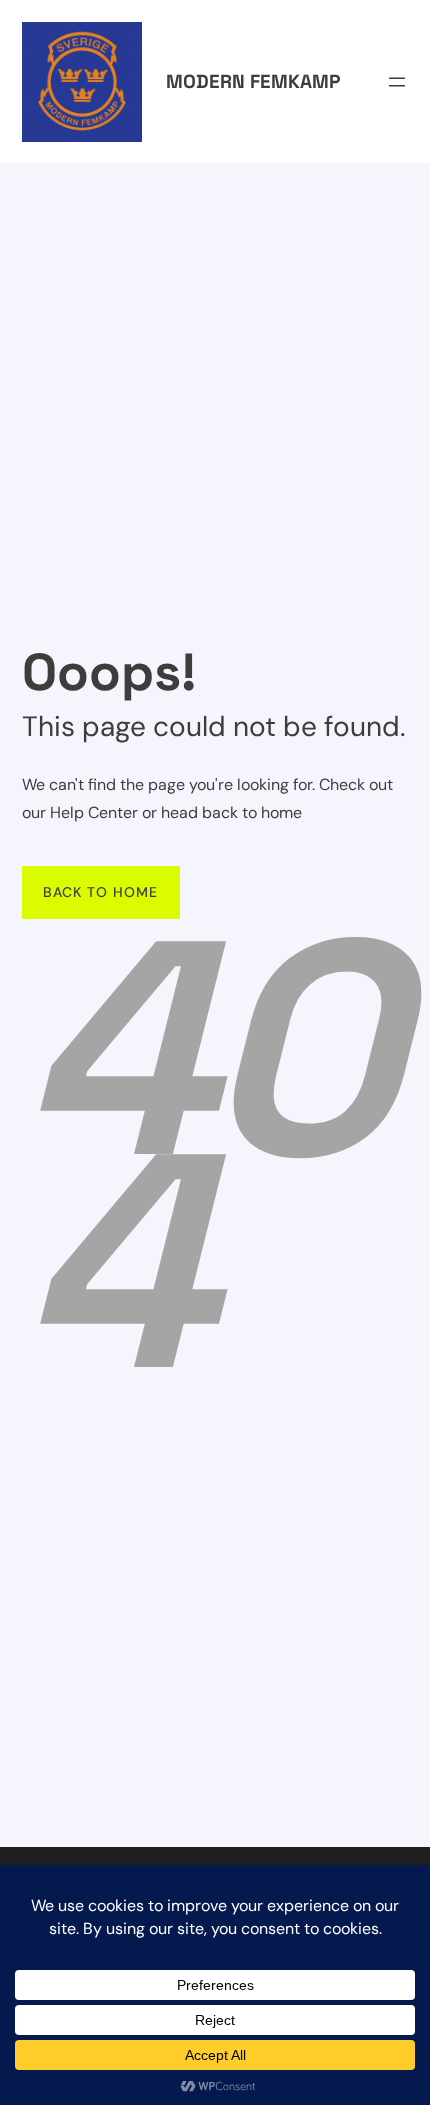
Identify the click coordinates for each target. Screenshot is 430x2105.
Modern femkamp (253, 81)
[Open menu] (397, 82)
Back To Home (100, 892)
